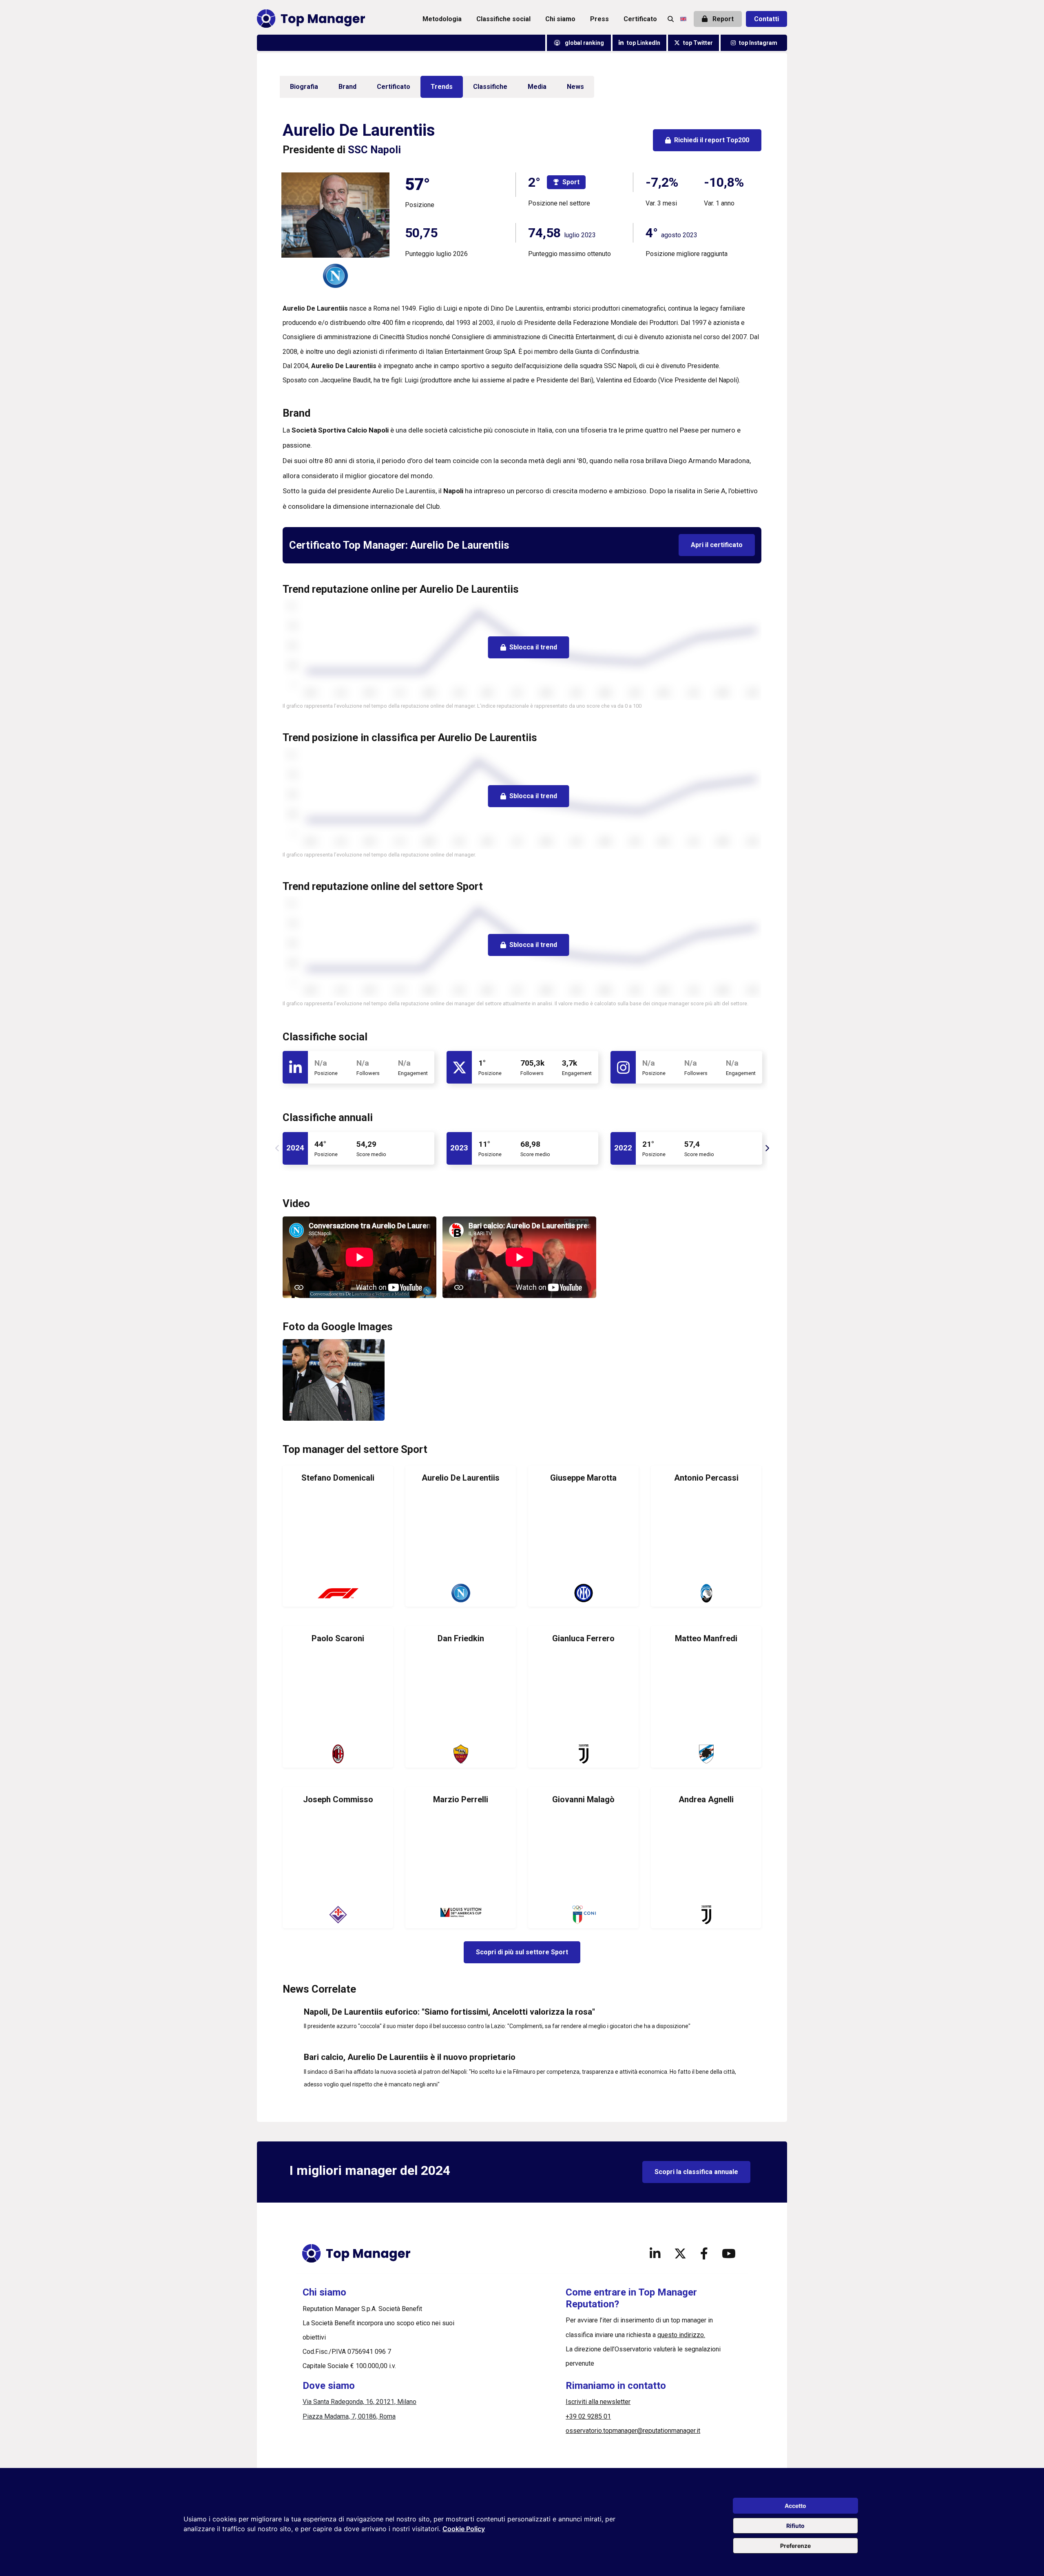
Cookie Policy (464, 2529)
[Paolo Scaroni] (338, 1697)
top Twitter (698, 43)
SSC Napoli (374, 150)
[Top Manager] (311, 19)
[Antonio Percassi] (706, 1536)
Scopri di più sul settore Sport (522, 1952)
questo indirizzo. (681, 2335)
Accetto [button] (795, 2506)
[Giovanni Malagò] (583, 1858)
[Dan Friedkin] (461, 1697)
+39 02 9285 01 (588, 2416)
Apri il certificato (717, 545)
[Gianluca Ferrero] (583, 1697)
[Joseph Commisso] (338, 1858)
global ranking (584, 43)
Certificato (640, 19)
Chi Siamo (560, 19)
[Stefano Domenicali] (338, 1536)
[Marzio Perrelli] (461, 1858)
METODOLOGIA (442, 19)
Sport (571, 182)
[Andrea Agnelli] (706, 1858)
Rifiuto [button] (795, 2526)
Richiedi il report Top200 (712, 140)
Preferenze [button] (795, 2546)
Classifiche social (503, 19)
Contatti (766, 19)
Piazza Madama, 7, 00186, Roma (349, 2416)
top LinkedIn (644, 43)
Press (599, 19)
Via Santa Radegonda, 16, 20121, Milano (359, 2402)
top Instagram (758, 43)
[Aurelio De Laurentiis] (461, 1536)
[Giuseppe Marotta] (583, 1536)
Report (722, 19)
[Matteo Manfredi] (706, 1697)
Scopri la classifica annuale (696, 2172)
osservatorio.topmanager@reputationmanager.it (633, 2431)
